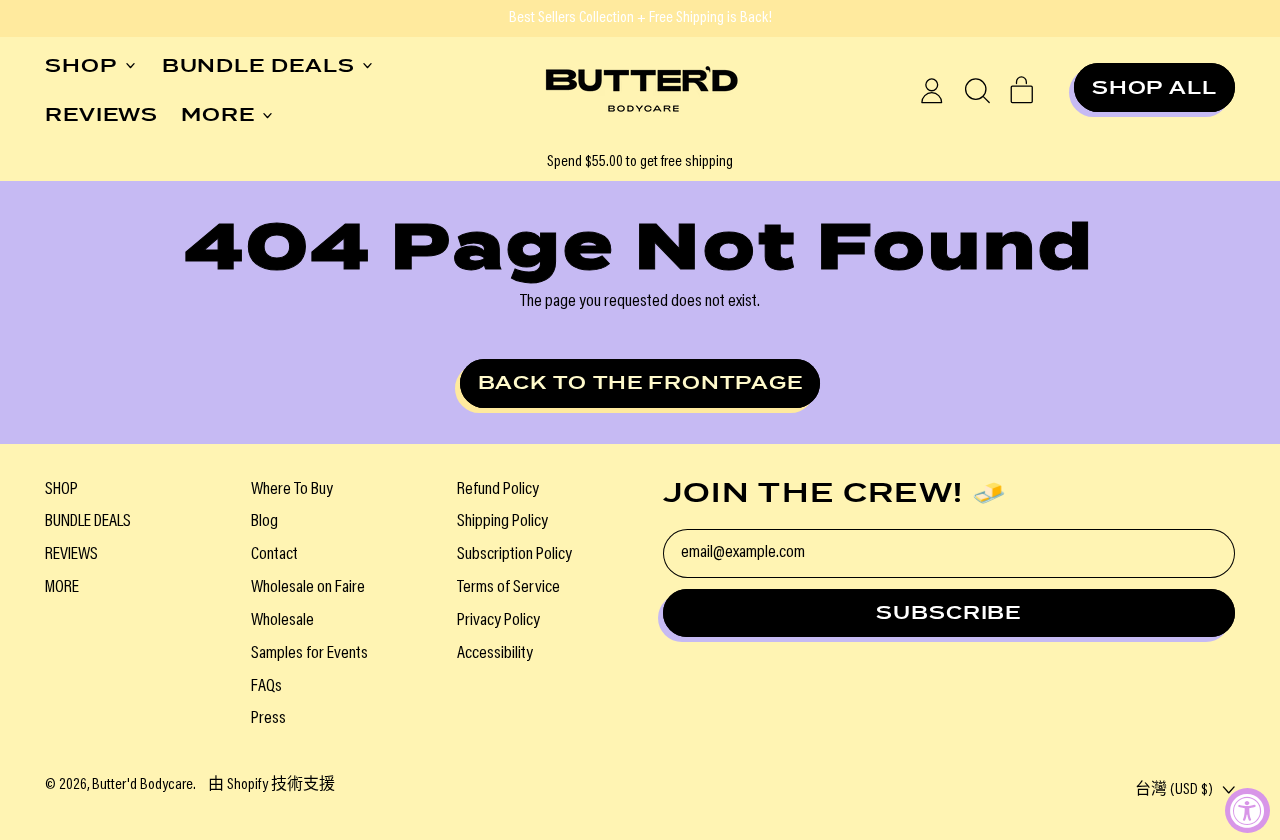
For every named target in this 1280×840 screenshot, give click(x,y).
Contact (274, 555)
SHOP (61, 490)
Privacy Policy (498, 621)
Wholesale (282, 621)
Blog (264, 522)
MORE (62, 588)
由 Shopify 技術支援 (271, 785)
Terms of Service (508, 588)
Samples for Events (309, 654)
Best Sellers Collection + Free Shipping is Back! (640, 18)
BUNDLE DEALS (88, 522)
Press (268, 719)
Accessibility (495, 654)
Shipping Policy (502, 522)
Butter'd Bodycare (142, 785)
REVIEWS (101, 114)
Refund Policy (498, 490)
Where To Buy (292, 490)
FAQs (266, 687)
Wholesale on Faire (308, 588)
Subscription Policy (514, 555)
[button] (977, 91)
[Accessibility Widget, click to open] (1247, 810)
